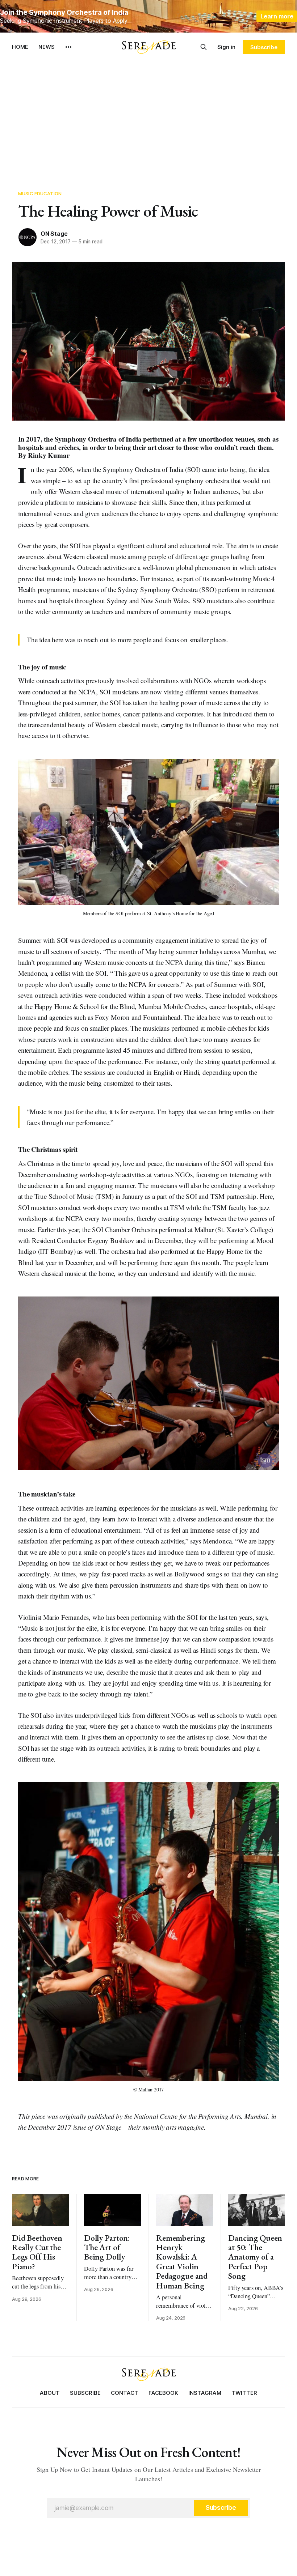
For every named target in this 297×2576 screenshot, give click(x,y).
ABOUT (50, 2393)
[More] (68, 47)
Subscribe (264, 47)
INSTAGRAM (205, 2393)
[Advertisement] (148, 116)
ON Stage (54, 234)
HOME (20, 47)
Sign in (226, 47)
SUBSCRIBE (85, 2393)
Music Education (40, 193)
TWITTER (244, 2393)
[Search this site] (204, 47)
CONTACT (125, 2393)
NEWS (47, 47)
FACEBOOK (163, 2393)
